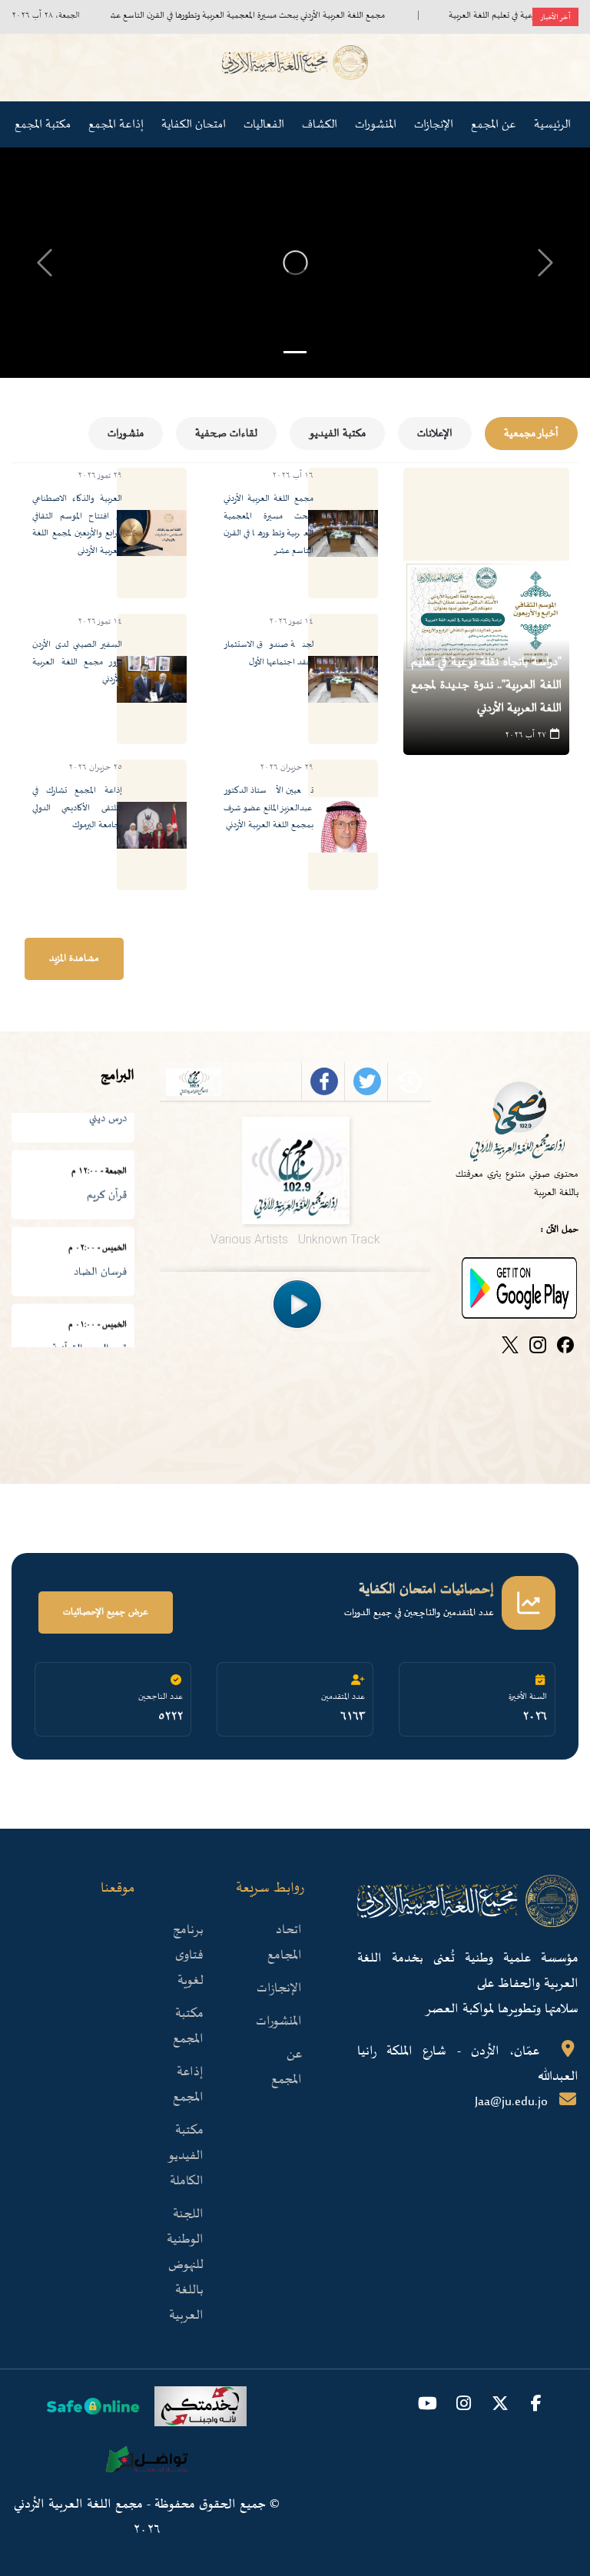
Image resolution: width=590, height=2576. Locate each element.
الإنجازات (279, 1988)
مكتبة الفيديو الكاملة (186, 2156)
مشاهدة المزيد (74, 959)
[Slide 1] (295, 352)
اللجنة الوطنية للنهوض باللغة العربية (185, 2265)
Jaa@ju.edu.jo (511, 2102)
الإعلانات (435, 434)
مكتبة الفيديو (337, 434)
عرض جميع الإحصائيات (106, 1612)
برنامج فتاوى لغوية (188, 1955)
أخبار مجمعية (531, 434)
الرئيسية (552, 124)
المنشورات (376, 124)
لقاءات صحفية (226, 434)
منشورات (126, 434)
